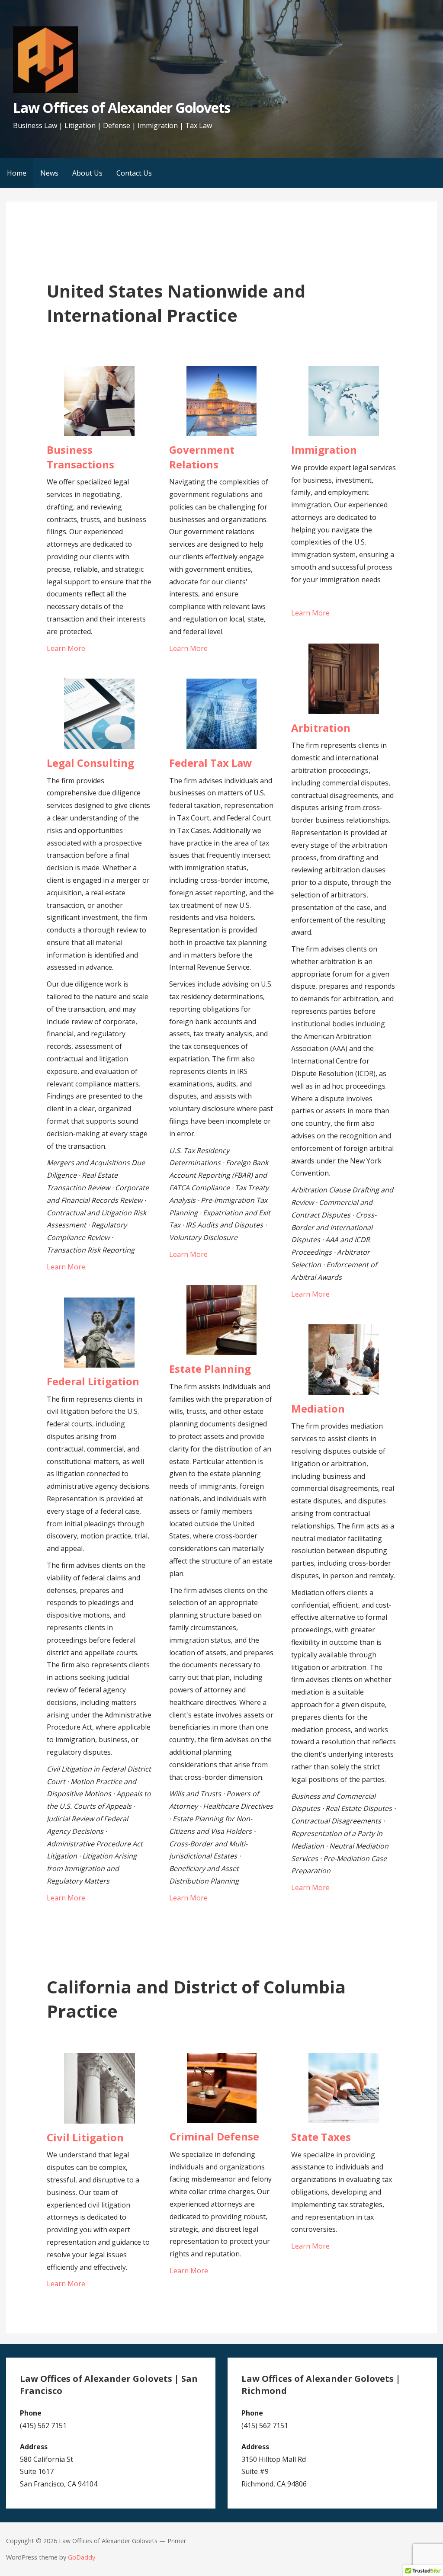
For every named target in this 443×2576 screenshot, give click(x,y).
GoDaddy (82, 2557)
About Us (87, 173)
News (49, 173)
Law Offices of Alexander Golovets (122, 107)
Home (17, 173)
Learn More (66, 648)
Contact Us (134, 173)
